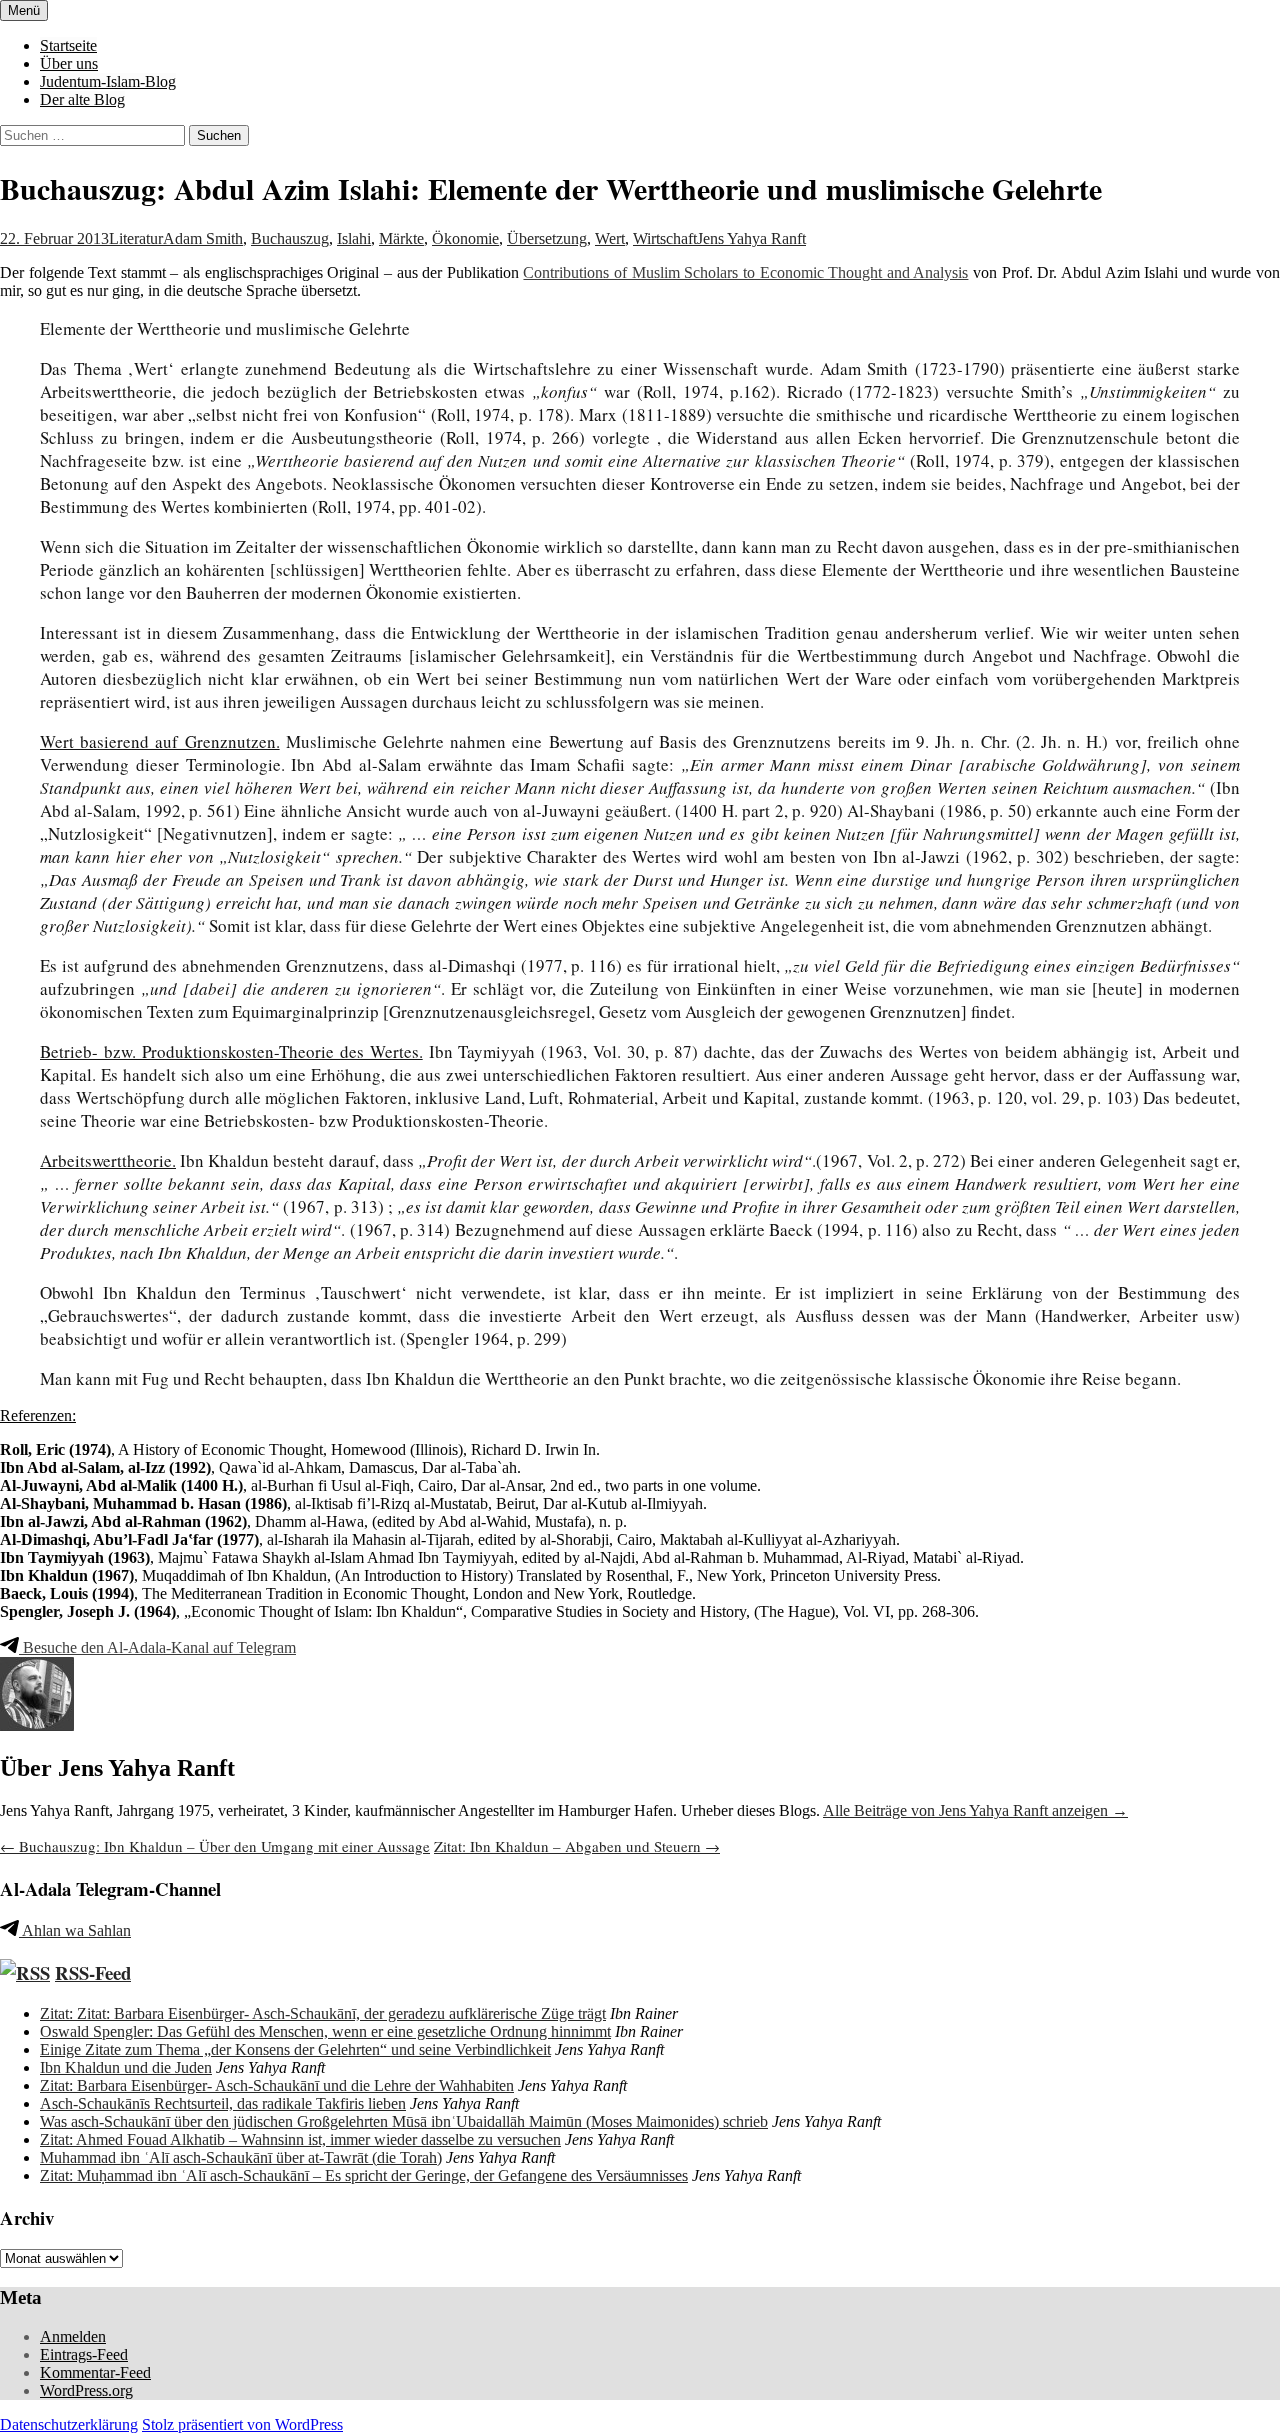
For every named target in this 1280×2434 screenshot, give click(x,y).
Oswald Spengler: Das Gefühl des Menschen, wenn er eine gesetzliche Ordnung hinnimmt (325, 2031)
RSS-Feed (93, 1972)
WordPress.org (86, 2390)
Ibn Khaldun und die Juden (126, 2067)
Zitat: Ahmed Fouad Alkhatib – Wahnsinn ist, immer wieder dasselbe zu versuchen (300, 2139)
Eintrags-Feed (84, 2354)
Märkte (401, 238)
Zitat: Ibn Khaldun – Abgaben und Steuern (577, 1846)
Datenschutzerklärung (69, 2424)
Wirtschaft (665, 238)
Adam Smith (203, 238)
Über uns (69, 63)
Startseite (68, 45)
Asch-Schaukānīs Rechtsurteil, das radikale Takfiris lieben (223, 2103)
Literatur (136, 238)
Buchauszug (290, 238)
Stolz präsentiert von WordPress (242, 2424)
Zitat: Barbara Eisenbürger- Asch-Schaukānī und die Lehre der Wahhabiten (277, 2085)
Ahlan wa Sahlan (75, 1930)
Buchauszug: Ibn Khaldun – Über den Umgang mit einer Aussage (215, 1846)
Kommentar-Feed (95, 2372)
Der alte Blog (82, 99)
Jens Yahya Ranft (751, 238)
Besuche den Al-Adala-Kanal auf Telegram (157, 1647)
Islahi (354, 238)
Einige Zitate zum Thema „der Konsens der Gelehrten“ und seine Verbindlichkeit (295, 2049)
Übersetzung (547, 238)
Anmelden (73, 2336)
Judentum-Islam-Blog (108, 81)
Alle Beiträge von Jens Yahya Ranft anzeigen (975, 1810)
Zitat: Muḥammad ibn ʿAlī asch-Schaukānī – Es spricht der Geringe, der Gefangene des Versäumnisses (364, 2175)
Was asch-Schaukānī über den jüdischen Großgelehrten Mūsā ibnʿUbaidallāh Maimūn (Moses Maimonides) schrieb (404, 2121)
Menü (24, 10)
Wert (610, 238)
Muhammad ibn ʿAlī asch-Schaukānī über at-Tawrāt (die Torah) (241, 2157)
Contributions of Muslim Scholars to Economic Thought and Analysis (745, 272)
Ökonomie (465, 238)
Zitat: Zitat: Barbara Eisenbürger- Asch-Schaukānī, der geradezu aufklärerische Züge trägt (323, 2013)
